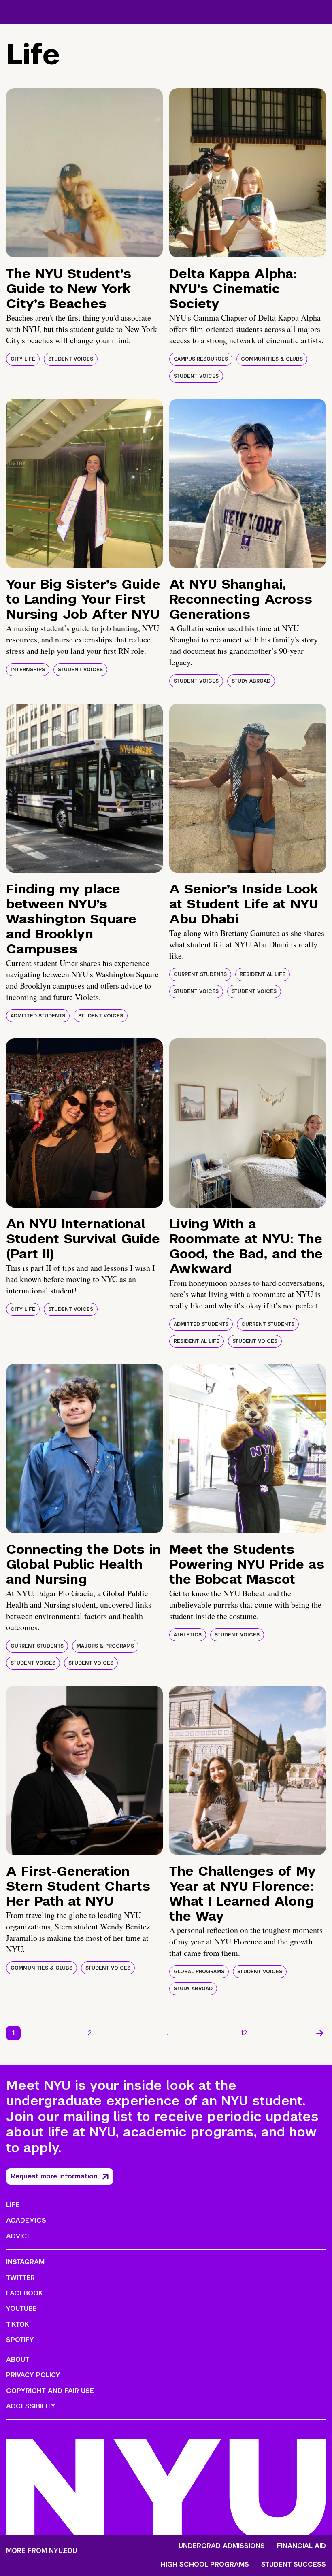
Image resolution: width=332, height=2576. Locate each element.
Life (13, 2205)
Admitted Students (38, 1016)
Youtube (21, 2309)
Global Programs (199, 1972)
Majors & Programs (105, 1646)
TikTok (17, 2324)
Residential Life (263, 974)
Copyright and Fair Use (50, 2391)
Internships (28, 670)
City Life (23, 359)
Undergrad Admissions (222, 2546)
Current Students (200, 974)
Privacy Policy (33, 2375)
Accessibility (31, 2406)
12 (244, 2033)
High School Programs (205, 2565)
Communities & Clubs (272, 359)
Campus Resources (201, 359)
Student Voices (71, 359)
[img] (84, 173)
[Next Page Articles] (320, 2033)
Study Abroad (251, 681)
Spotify (20, 2340)
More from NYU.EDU (41, 2551)
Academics (26, 2220)
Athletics (188, 1635)
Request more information (54, 2176)
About (18, 2360)
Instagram (25, 2262)
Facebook (24, 2293)
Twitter (20, 2278)
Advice (19, 2236)
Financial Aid (301, 2546)
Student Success (294, 2565)
